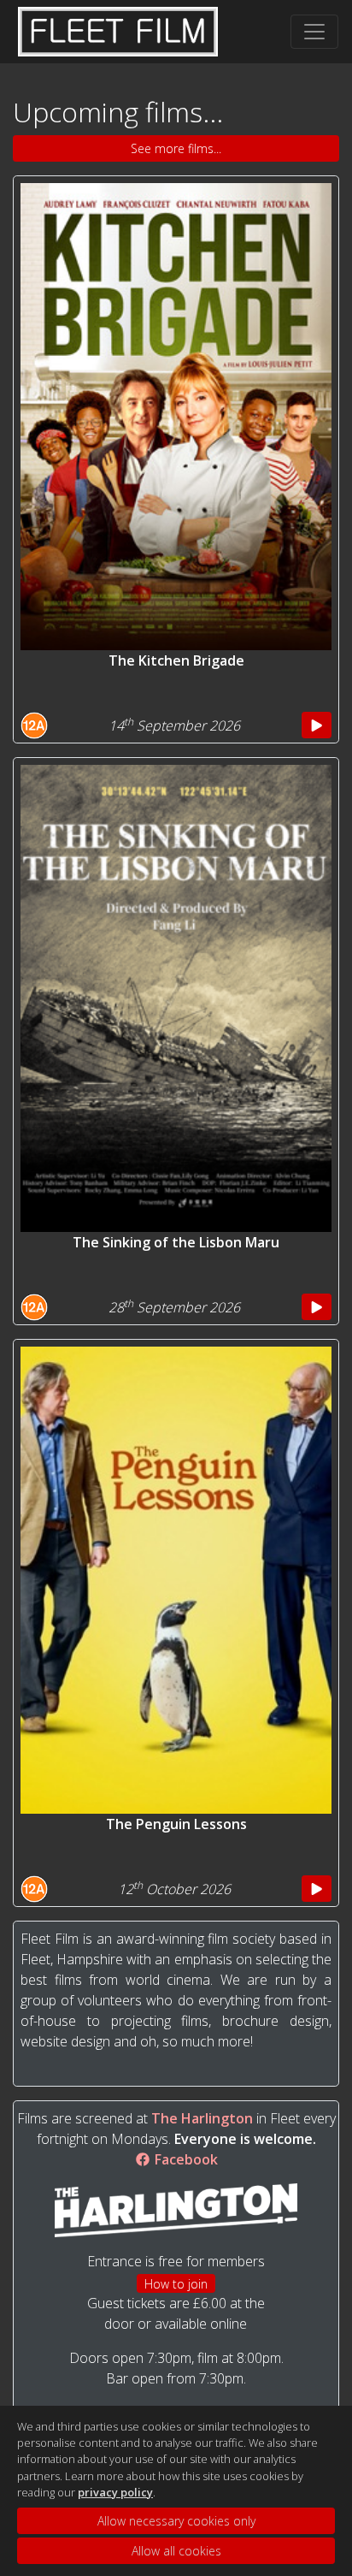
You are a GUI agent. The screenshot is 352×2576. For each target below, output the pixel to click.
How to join (176, 2284)
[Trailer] (317, 725)
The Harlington (202, 2118)
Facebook (185, 2159)
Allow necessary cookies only (176, 2521)
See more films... (176, 148)
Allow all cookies (176, 2551)
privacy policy (115, 2492)
